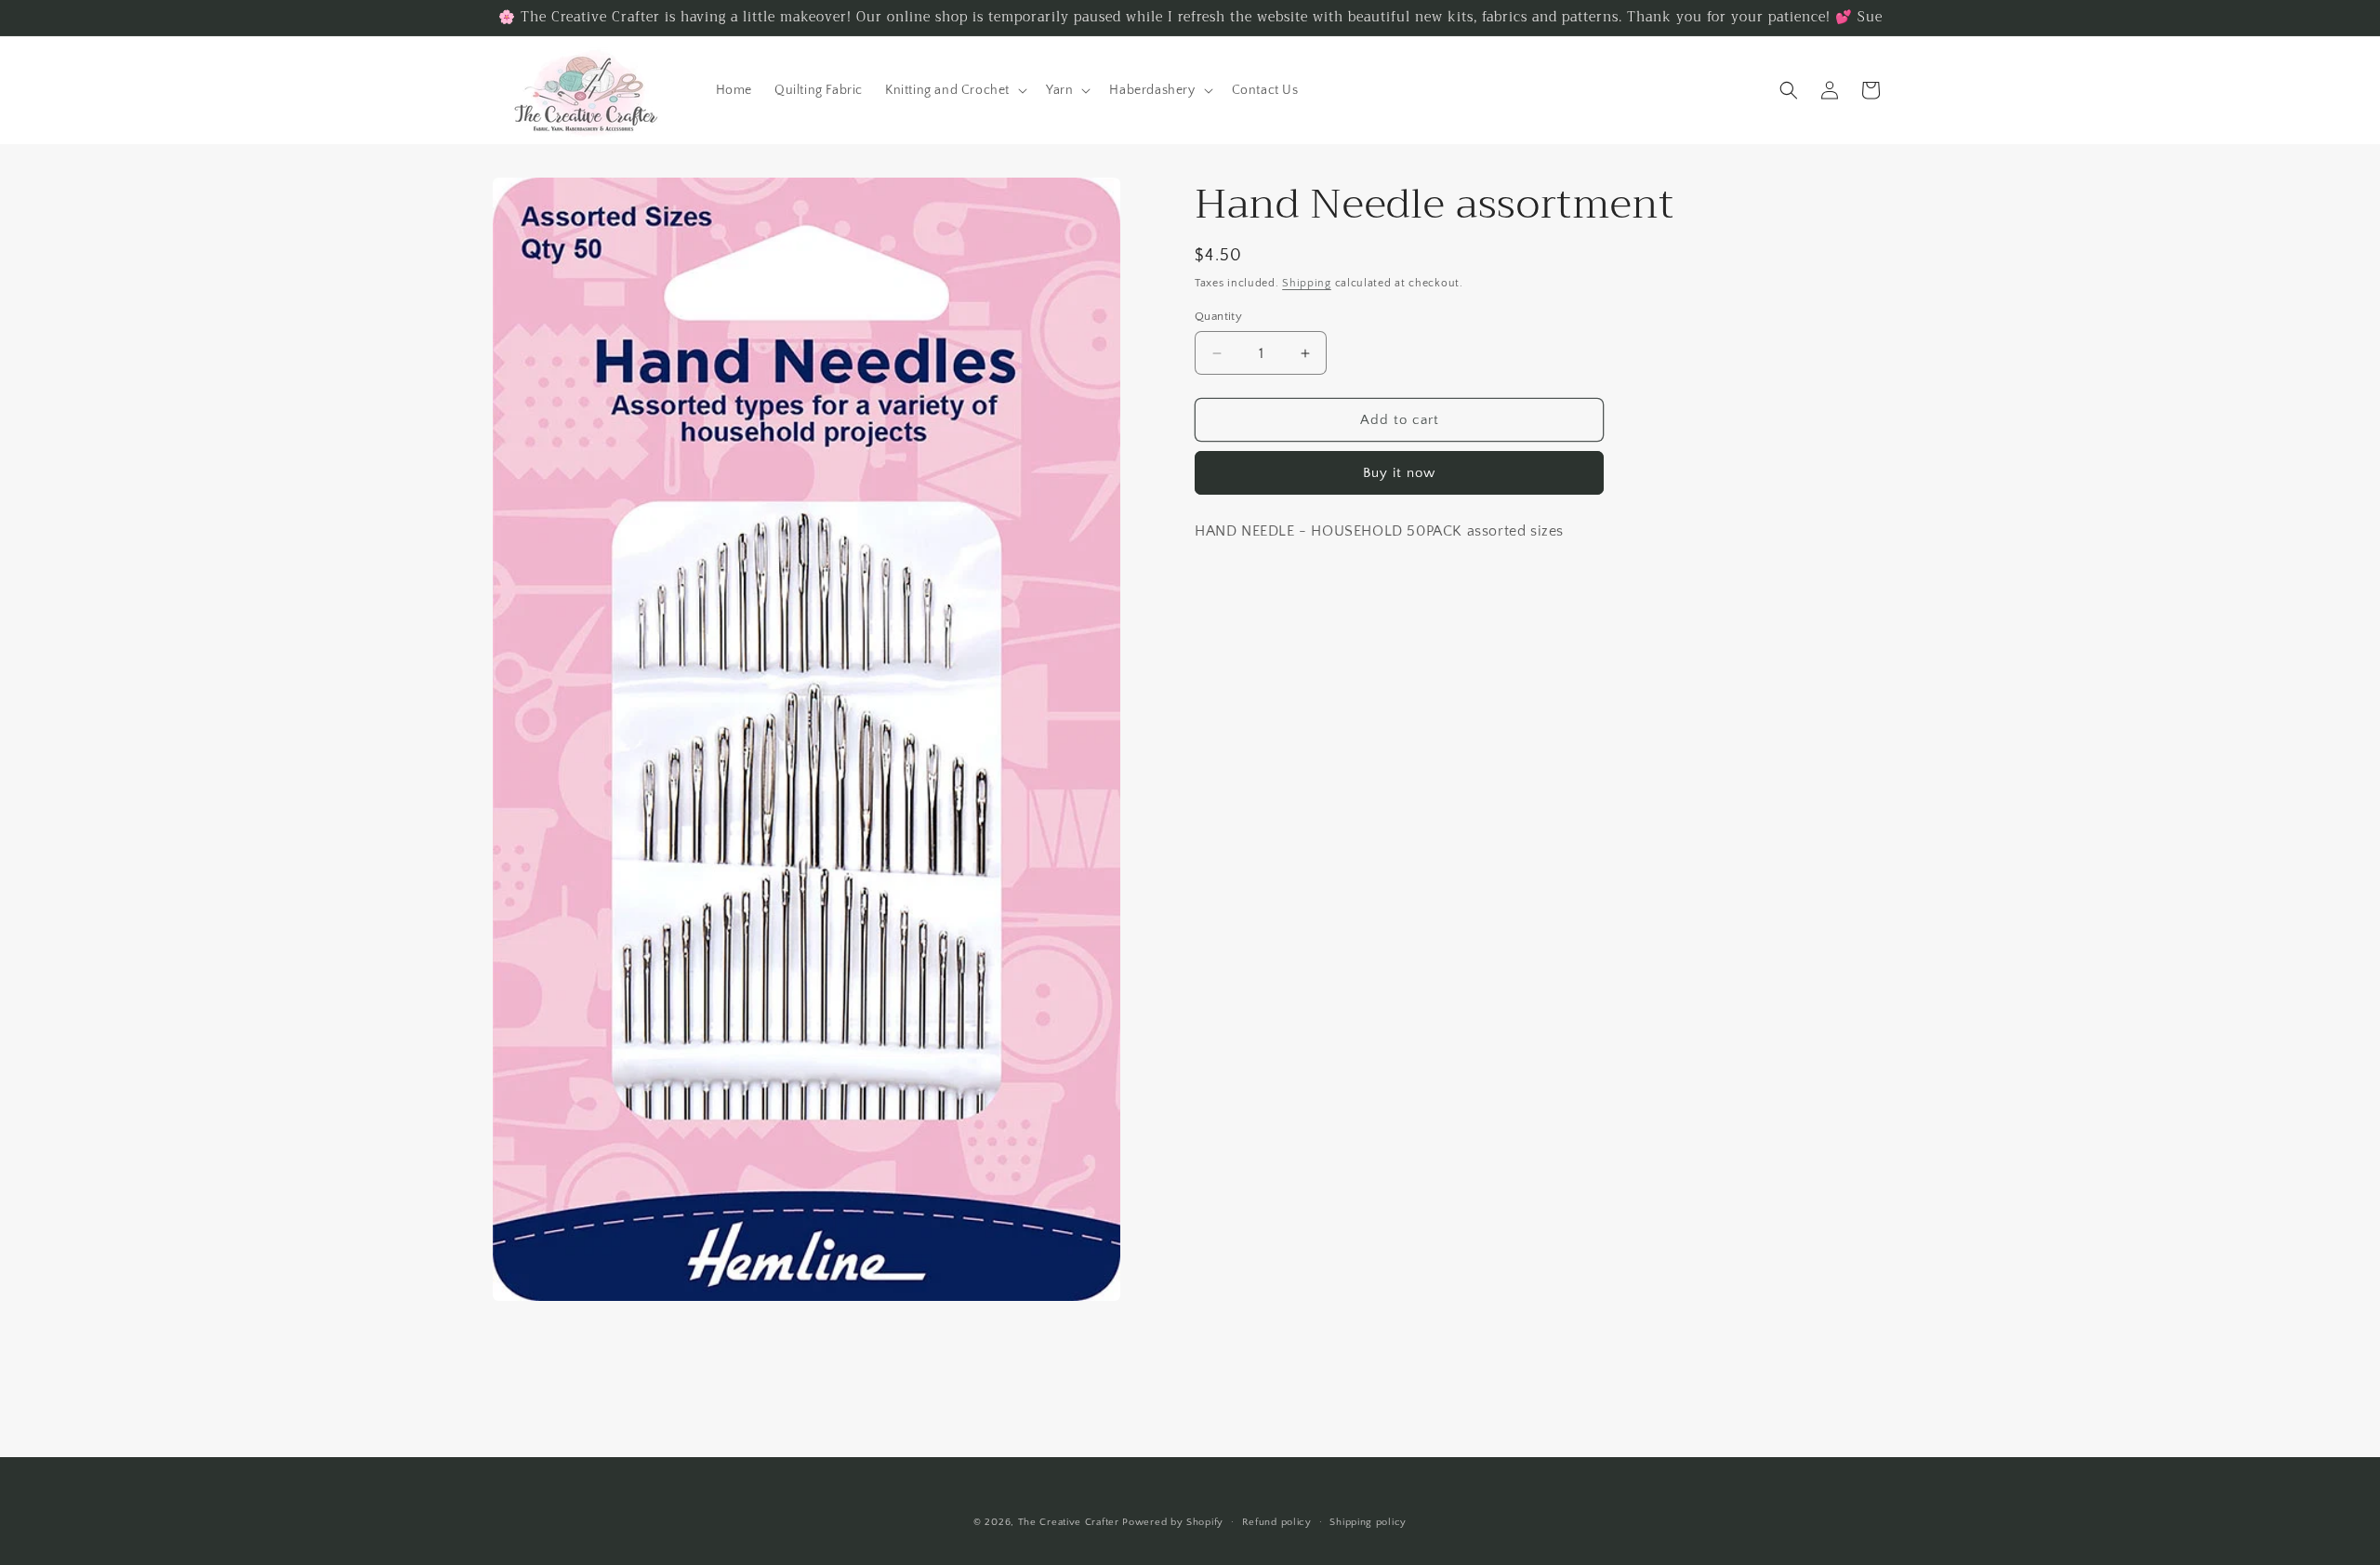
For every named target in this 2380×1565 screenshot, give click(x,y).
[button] (954, 90)
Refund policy (1277, 1522)
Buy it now (1399, 473)
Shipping (1307, 283)
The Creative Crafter (1071, 1522)
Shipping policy (1368, 1522)
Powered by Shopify (1173, 1522)
